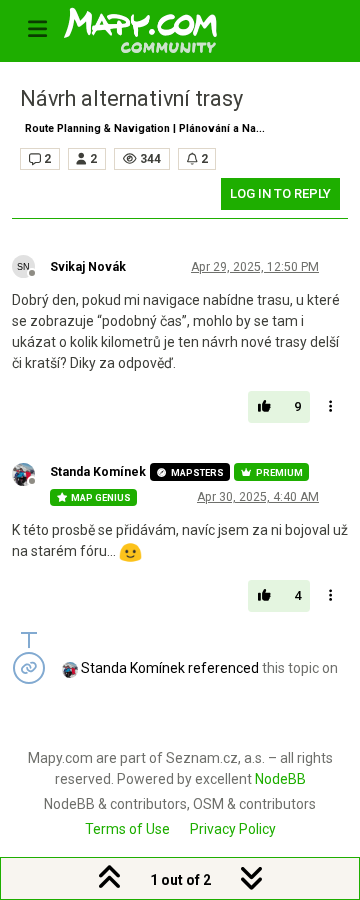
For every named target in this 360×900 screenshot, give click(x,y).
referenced (223, 668)
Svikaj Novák (88, 267)
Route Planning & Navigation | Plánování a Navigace (148, 128)
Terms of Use (127, 829)
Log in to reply (280, 193)
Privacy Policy (233, 829)
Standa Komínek (98, 472)
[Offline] (31, 265)
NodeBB (280, 779)
